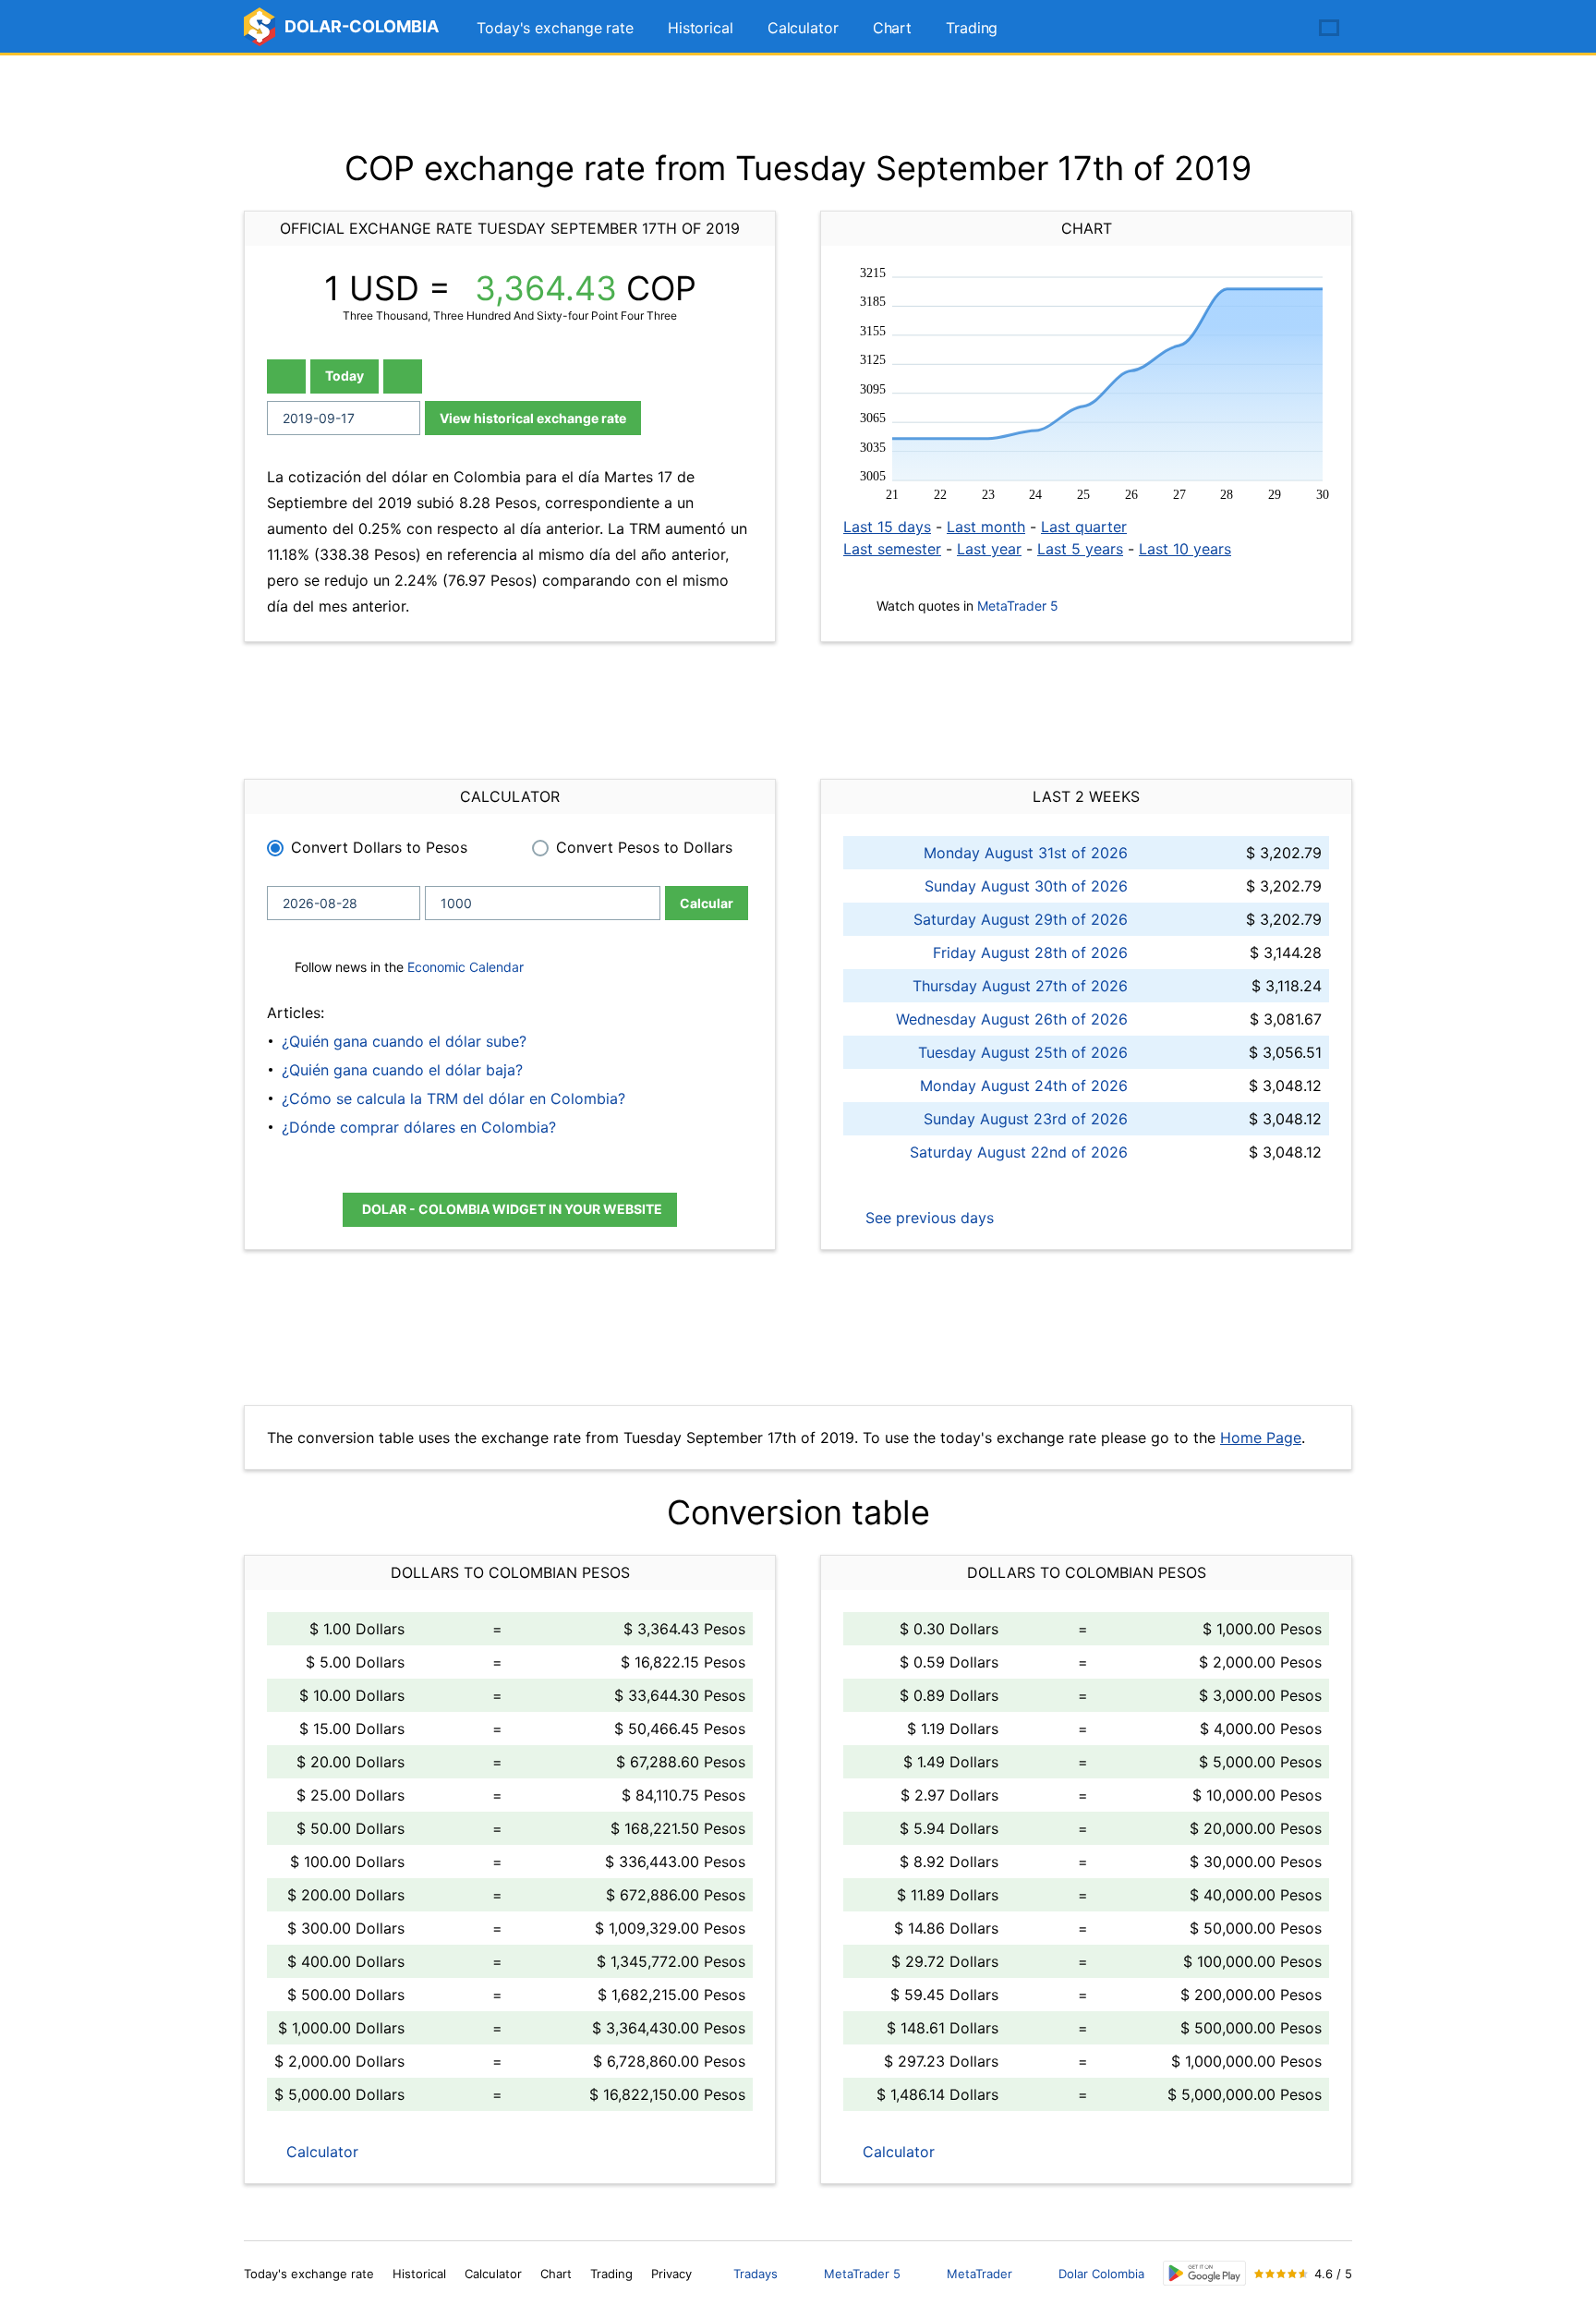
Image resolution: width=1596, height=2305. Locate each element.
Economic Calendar (465, 967)
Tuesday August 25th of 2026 (1023, 1052)
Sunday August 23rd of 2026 (1026, 1119)
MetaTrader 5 (1018, 606)
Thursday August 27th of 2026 (1020, 986)
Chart (893, 28)
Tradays (756, 2274)
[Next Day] (403, 376)
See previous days (927, 1218)
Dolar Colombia (1101, 2274)
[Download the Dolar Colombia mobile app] (1204, 2273)
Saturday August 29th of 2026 (1021, 919)
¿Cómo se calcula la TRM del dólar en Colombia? (453, 1098)
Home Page (1261, 1438)
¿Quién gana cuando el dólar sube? (404, 1041)
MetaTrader (979, 2274)
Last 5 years (1080, 549)
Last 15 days (887, 527)
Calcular (707, 903)
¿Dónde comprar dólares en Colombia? (419, 1127)
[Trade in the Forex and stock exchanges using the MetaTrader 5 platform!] (1276, 29)
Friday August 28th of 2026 (1030, 952)
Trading (972, 28)
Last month (986, 527)
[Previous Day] (286, 376)
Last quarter (1084, 527)
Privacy (671, 2274)
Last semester (892, 549)
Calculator (803, 28)
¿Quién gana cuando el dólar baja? (402, 1070)
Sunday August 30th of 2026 (1026, 886)
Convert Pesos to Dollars (644, 847)
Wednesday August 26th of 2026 (1012, 1019)
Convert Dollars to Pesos (379, 847)
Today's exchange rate (555, 28)
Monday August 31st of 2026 (1026, 853)
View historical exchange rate (533, 418)
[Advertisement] (798, 102)
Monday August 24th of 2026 (1024, 1086)
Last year (989, 549)
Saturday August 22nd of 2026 (1019, 1152)
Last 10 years (1185, 549)
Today (345, 376)
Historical (701, 28)
